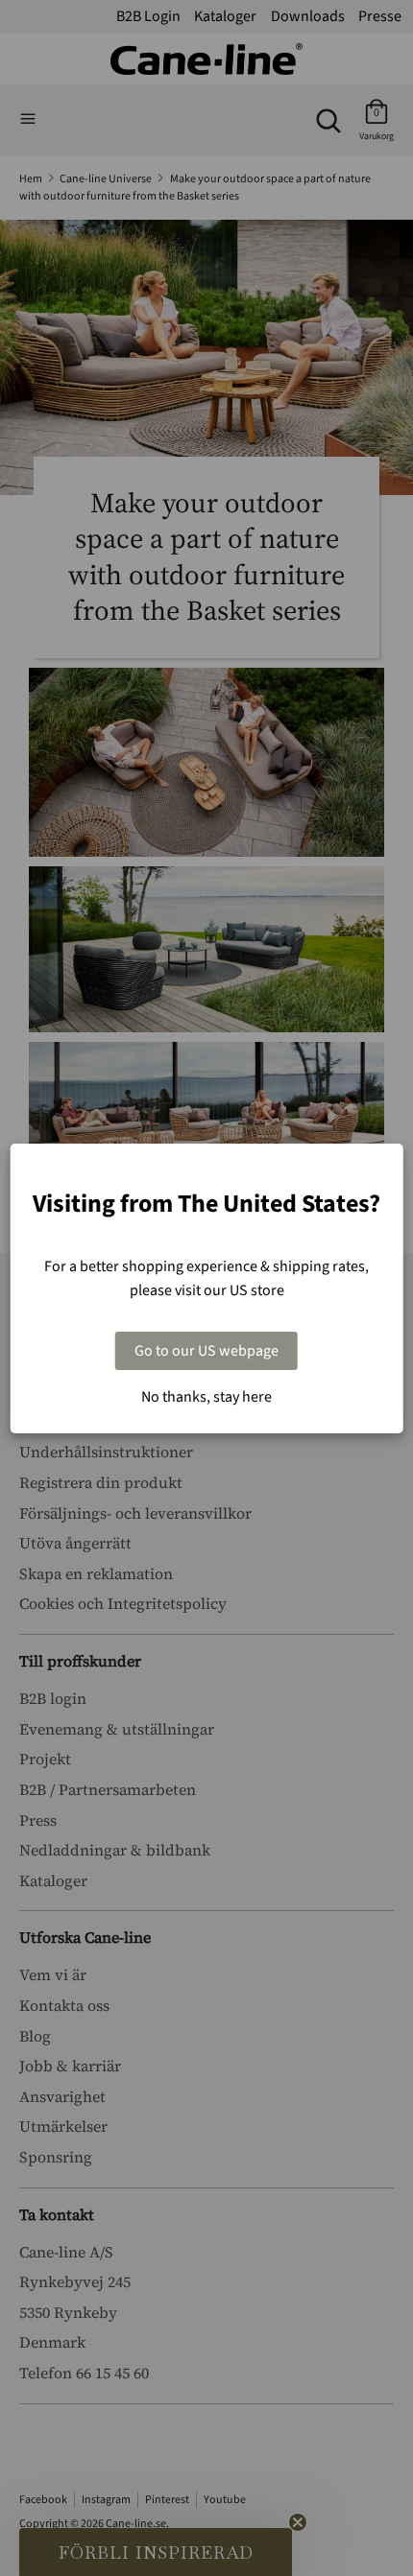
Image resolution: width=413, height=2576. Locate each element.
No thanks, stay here (206, 1397)
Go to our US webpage (206, 1351)
